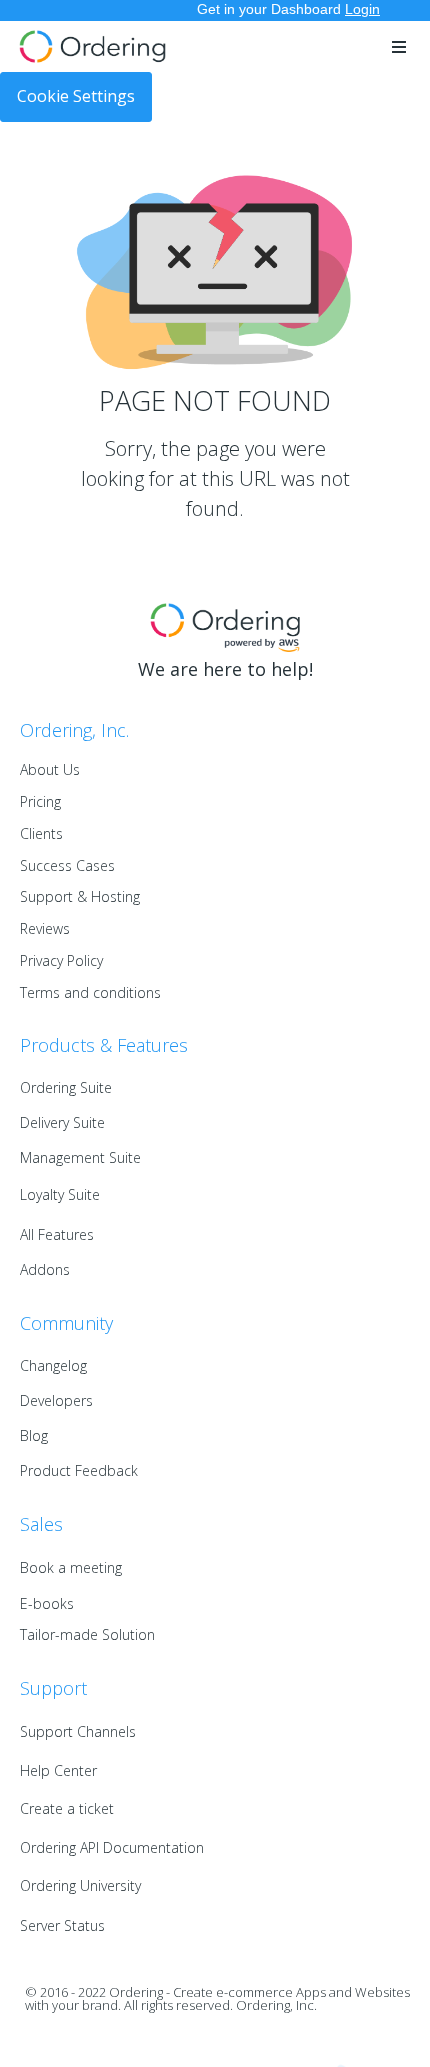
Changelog (53, 1365)
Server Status (62, 1925)
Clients (41, 833)
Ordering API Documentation (112, 1847)
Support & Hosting (80, 896)
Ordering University (80, 1885)
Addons (45, 1269)
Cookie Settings (76, 96)
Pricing (40, 801)
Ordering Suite (66, 1087)
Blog (34, 1435)
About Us (50, 769)
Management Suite (80, 1157)
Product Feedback (79, 1470)
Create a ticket (67, 1808)
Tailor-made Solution (87, 1634)
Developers (56, 1400)
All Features (57, 1234)
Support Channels (78, 1731)
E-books (47, 1603)
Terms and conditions (90, 992)
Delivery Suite (62, 1122)
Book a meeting (71, 1567)
